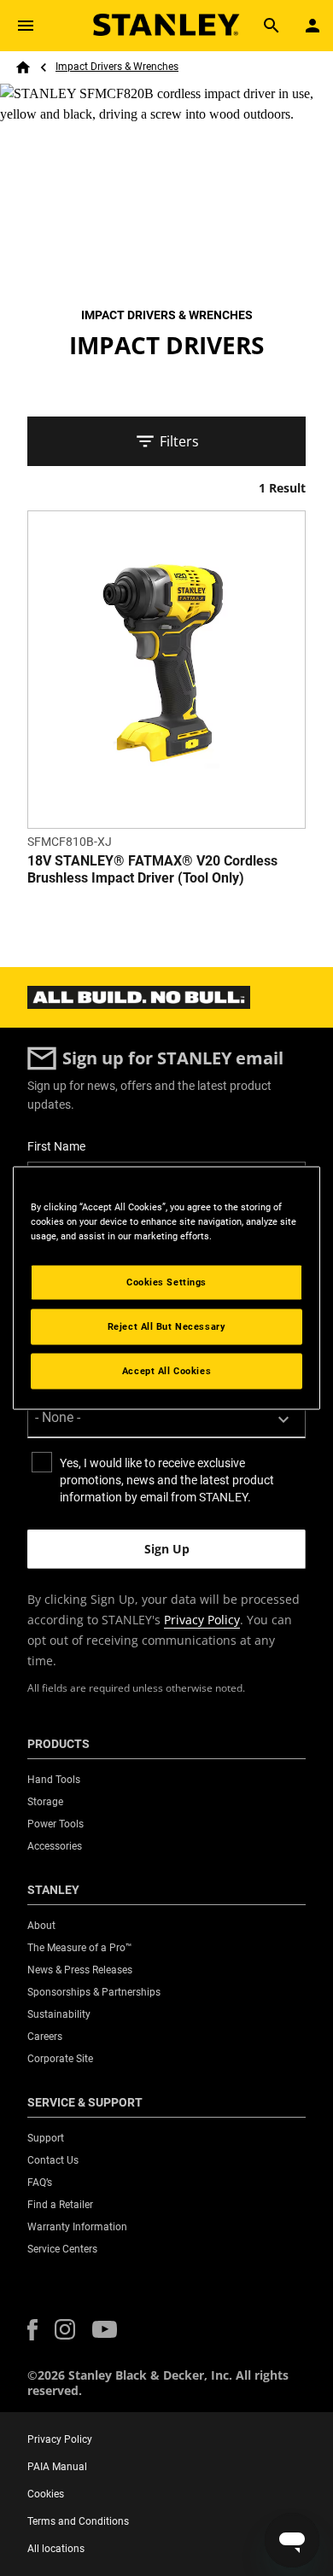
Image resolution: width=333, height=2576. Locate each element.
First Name (56, 1146)
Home (23, 67)
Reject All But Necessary (167, 1326)
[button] (32, 2330)
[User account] (313, 26)
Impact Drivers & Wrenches (117, 67)
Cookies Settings (166, 1282)
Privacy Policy (202, 1620)
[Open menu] (26, 26)
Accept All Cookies (166, 1371)
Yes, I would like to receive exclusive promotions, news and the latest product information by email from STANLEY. (167, 1480)
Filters (179, 441)
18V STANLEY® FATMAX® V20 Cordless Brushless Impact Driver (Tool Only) (152, 869)
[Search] (272, 26)
